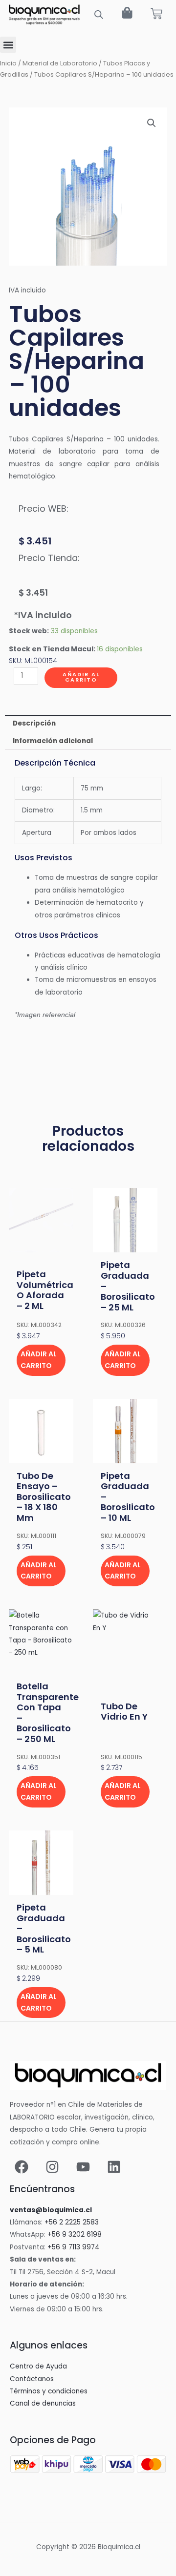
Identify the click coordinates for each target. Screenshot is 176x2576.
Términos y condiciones (49, 2391)
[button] (8, 45)
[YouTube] (83, 2167)
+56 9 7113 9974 (74, 2247)
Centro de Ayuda (38, 2366)
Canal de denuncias (43, 2403)
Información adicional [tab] (53, 741)
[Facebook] (22, 2167)
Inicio (8, 63)
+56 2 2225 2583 (72, 2222)
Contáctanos (32, 2379)
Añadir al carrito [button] (39, 1360)
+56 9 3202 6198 (75, 2234)
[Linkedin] (114, 2167)
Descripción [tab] (34, 723)
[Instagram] (52, 2167)
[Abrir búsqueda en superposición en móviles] (99, 15)
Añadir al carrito (81, 677)
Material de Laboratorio (60, 63)
